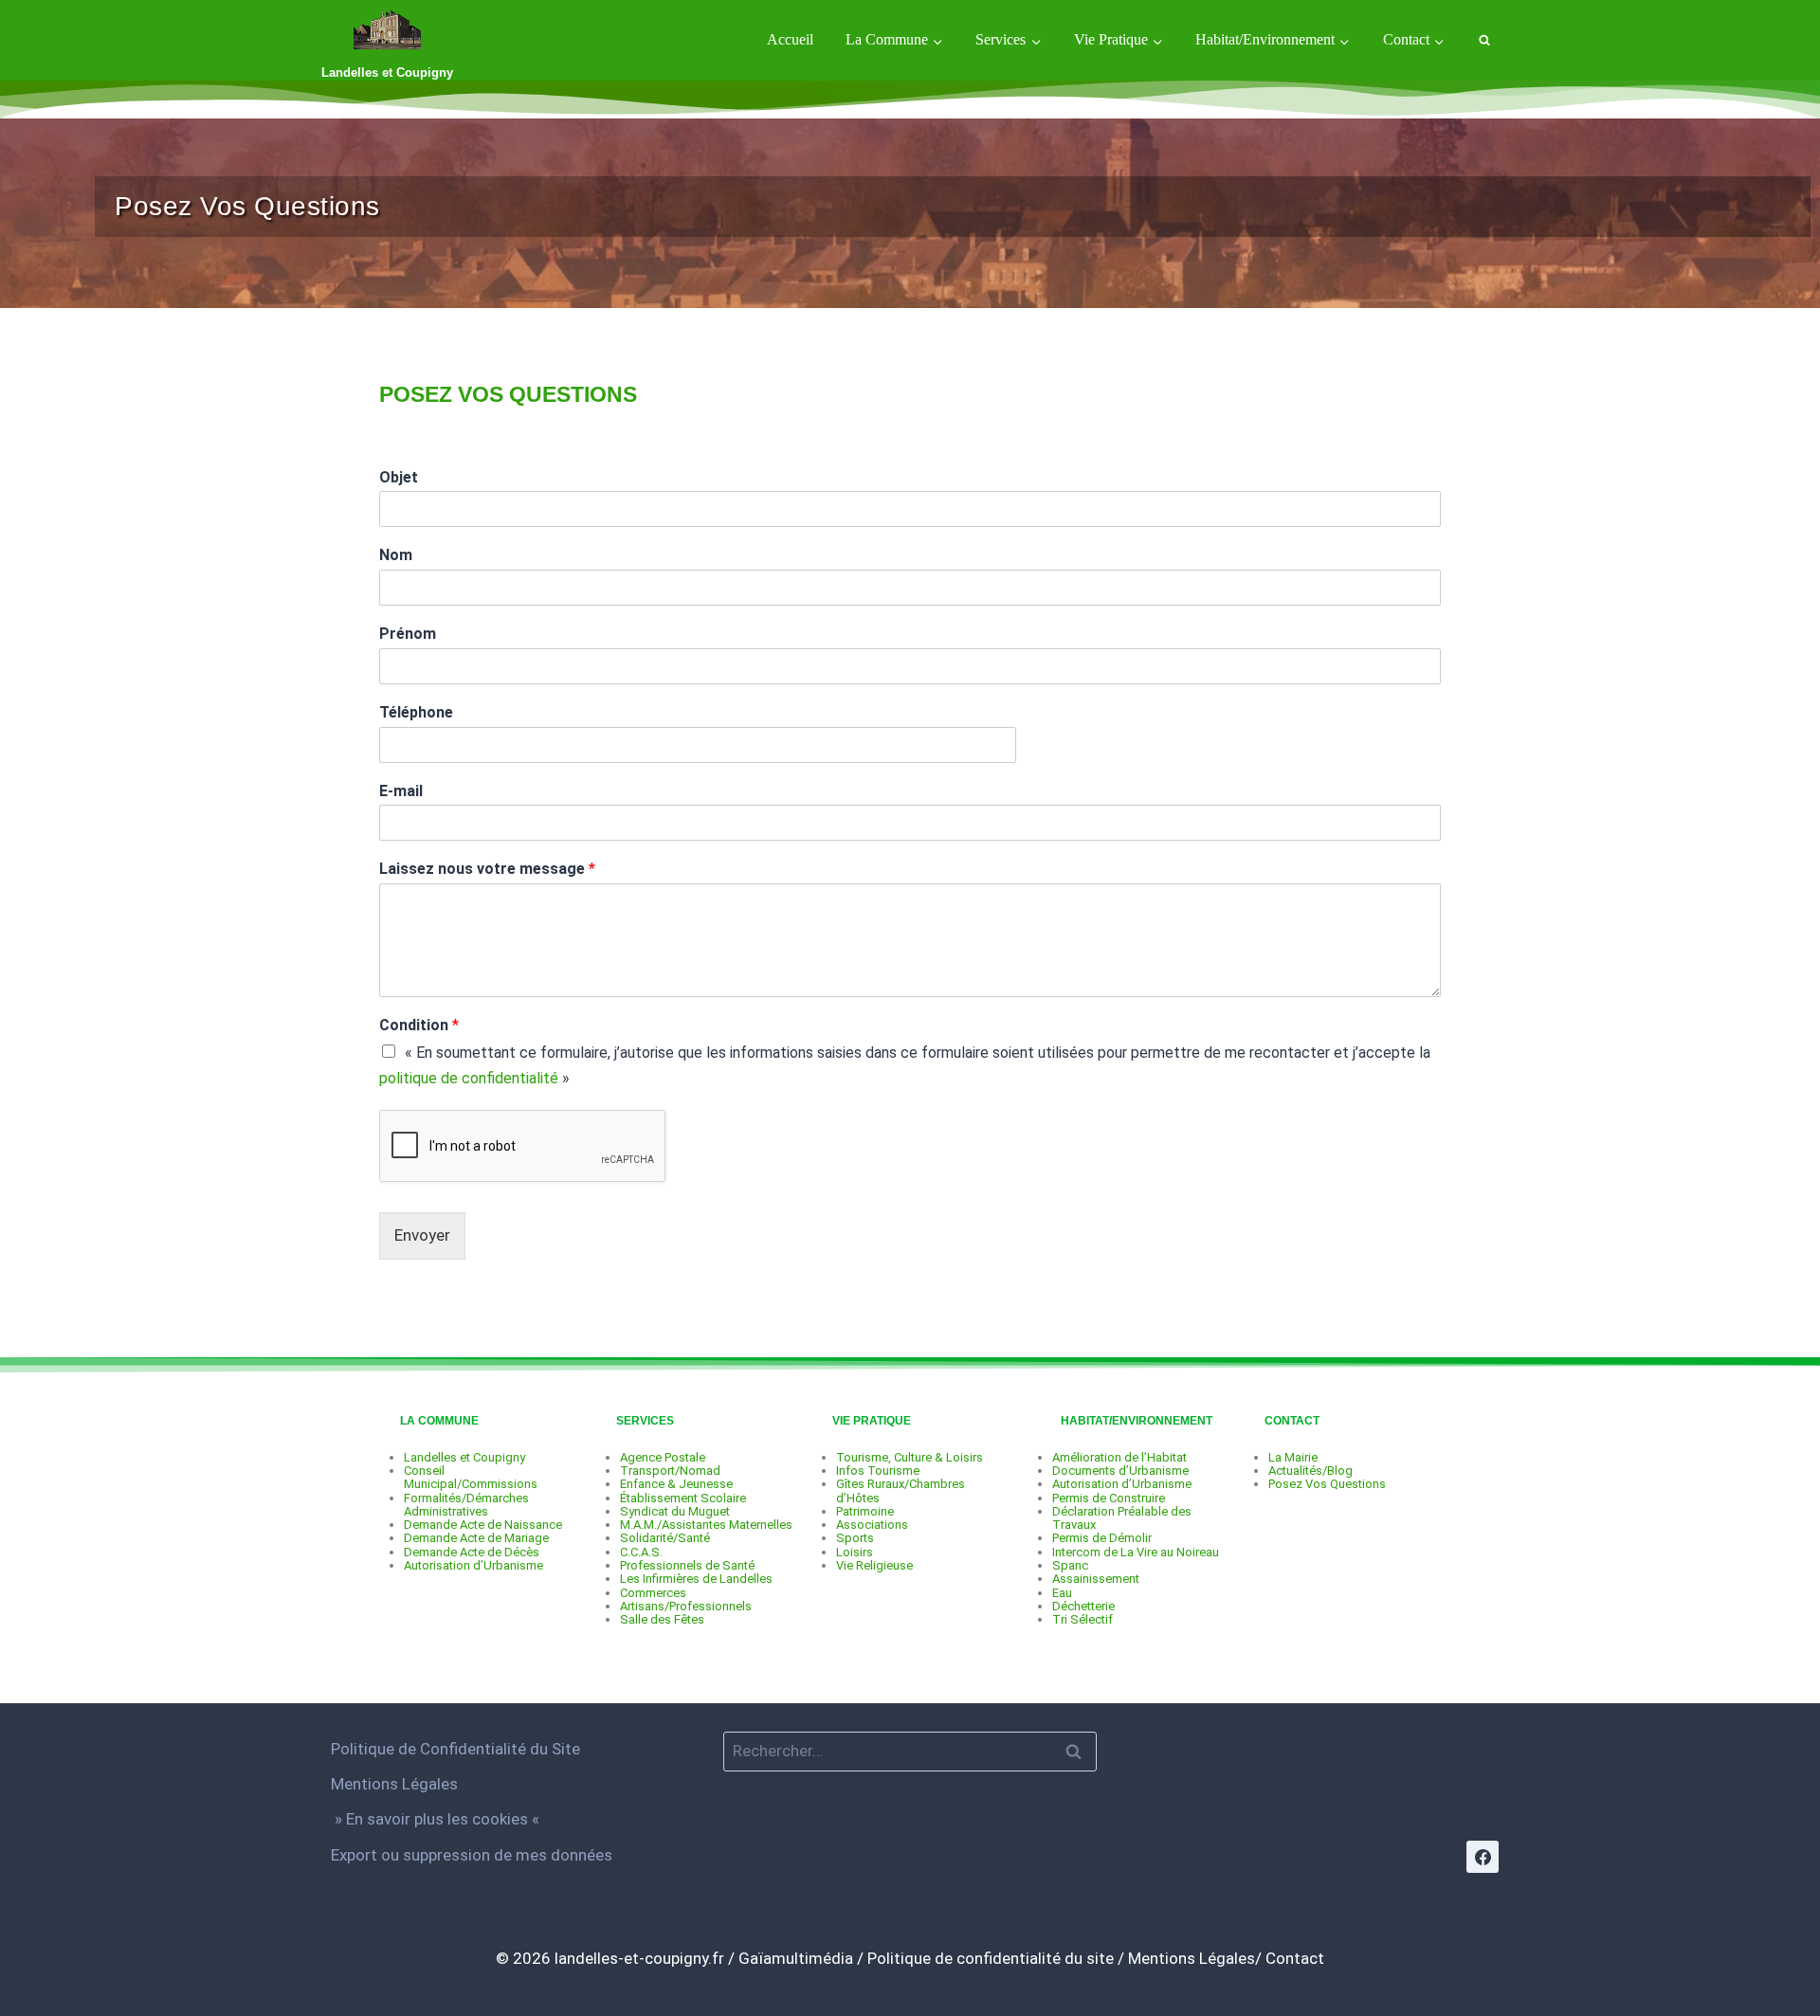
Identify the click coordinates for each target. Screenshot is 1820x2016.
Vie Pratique (872, 1421)
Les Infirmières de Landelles (696, 1579)
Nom (396, 555)
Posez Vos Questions (1327, 1484)
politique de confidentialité (469, 1078)
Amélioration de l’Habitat (1119, 1457)
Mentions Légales (394, 1784)
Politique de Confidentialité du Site (455, 1749)
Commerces (653, 1593)
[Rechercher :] (910, 1751)
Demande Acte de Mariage (476, 1538)
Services (645, 1421)
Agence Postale (663, 1457)
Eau (1062, 1593)
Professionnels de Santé (687, 1565)
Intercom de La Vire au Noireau (1136, 1552)
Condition (419, 1025)
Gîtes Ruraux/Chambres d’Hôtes (901, 1490)
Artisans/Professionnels (686, 1606)
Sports (855, 1538)
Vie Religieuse (874, 1565)
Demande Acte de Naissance (483, 1525)
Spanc (1070, 1565)
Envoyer (422, 1235)
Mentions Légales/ (1195, 1958)
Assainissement (1096, 1579)
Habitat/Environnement (1137, 1421)
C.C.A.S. (641, 1552)
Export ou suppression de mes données (472, 1855)
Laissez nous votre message (487, 869)
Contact (1292, 1421)
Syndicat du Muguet (675, 1511)
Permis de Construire (1109, 1498)
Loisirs (855, 1552)
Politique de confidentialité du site (991, 1958)
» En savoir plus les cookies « (437, 1819)
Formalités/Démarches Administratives (466, 1505)
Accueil (790, 39)
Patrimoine (865, 1511)
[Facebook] (1483, 1857)
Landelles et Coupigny (464, 1457)
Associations (872, 1525)
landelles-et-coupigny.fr (639, 1958)
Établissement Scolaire (683, 1498)
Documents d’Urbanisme (1120, 1471)
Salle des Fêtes (662, 1619)
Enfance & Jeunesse (676, 1484)
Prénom (408, 634)
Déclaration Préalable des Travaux (1122, 1518)
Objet (399, 477)
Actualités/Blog (1310, 1471)
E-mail (401, 791)
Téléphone (416, 712)
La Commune (439, 1421)
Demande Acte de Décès (472, 1552)
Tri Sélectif (1083, 1619)
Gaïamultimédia (796, 1958)
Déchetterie (1083, 1606)
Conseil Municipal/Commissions (471, 1477)
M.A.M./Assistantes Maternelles (706, 1525)
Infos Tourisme (878, 1471)
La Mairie (1293, 1457)
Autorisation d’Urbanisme (473, 1565)
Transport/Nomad (670, 1471)
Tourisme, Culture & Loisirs (910, 1457)
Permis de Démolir (1102, 1538)
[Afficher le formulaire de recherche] (1484, 40)
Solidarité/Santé (665, 1538)
